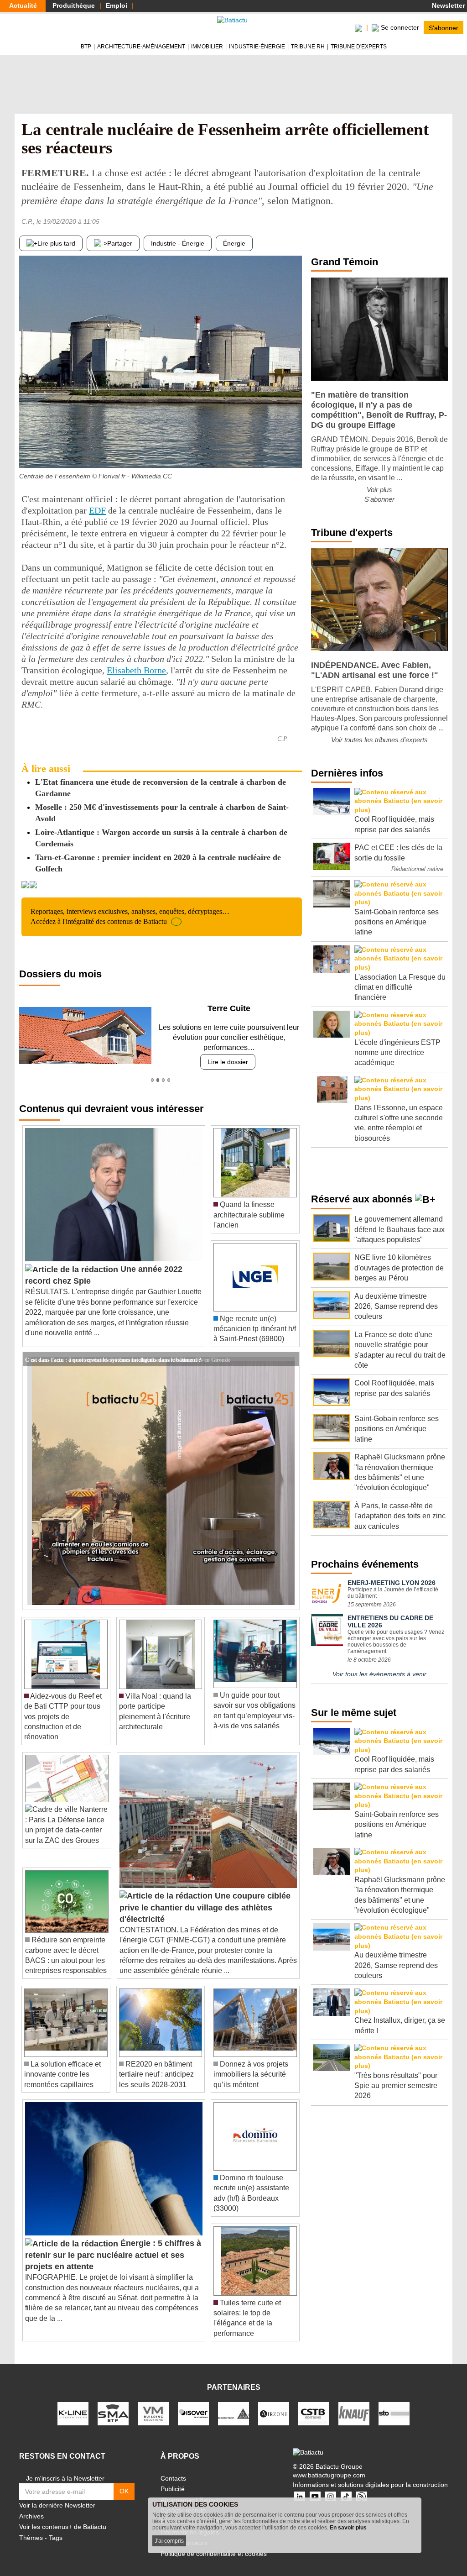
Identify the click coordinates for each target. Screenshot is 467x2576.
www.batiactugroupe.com (329, 2475)
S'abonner (444, 27)
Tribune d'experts (359, 47)
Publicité (173, 2489)
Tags (56, 2538)
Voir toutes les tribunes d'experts (379, 740)
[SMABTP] (113, 2413)
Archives (31, 2516)
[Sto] (394, 2413)
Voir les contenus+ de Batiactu (63, 2527)
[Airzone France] (274, 2413)
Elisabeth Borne (136, 670)
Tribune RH (308, 47)
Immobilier (207, 47)
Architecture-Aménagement (141, 47)
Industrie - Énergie (178, 243)
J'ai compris (169, 2541)
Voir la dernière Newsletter (57, 2505)
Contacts (173, 2478)
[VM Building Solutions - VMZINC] (153, 2413)
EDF (97, 510)
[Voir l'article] (290, 1359)
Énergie (234, 243)
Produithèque (74, 5)
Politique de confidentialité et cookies (214, 2554)
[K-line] (73, 2413)
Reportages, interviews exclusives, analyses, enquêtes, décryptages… (130, 916)
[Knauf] (354, 2413)
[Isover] (193, 2413)
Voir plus (379, 490)
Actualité (23, 5)
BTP (86, 47)
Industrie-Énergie (257, 47)
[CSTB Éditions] (314, 2413)
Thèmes (31, 2538)
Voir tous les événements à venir (379, 1674)
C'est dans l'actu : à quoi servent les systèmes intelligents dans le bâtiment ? (113, 1359)
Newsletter (447, 5)
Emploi (117, 5)
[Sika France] (233, 2413)
